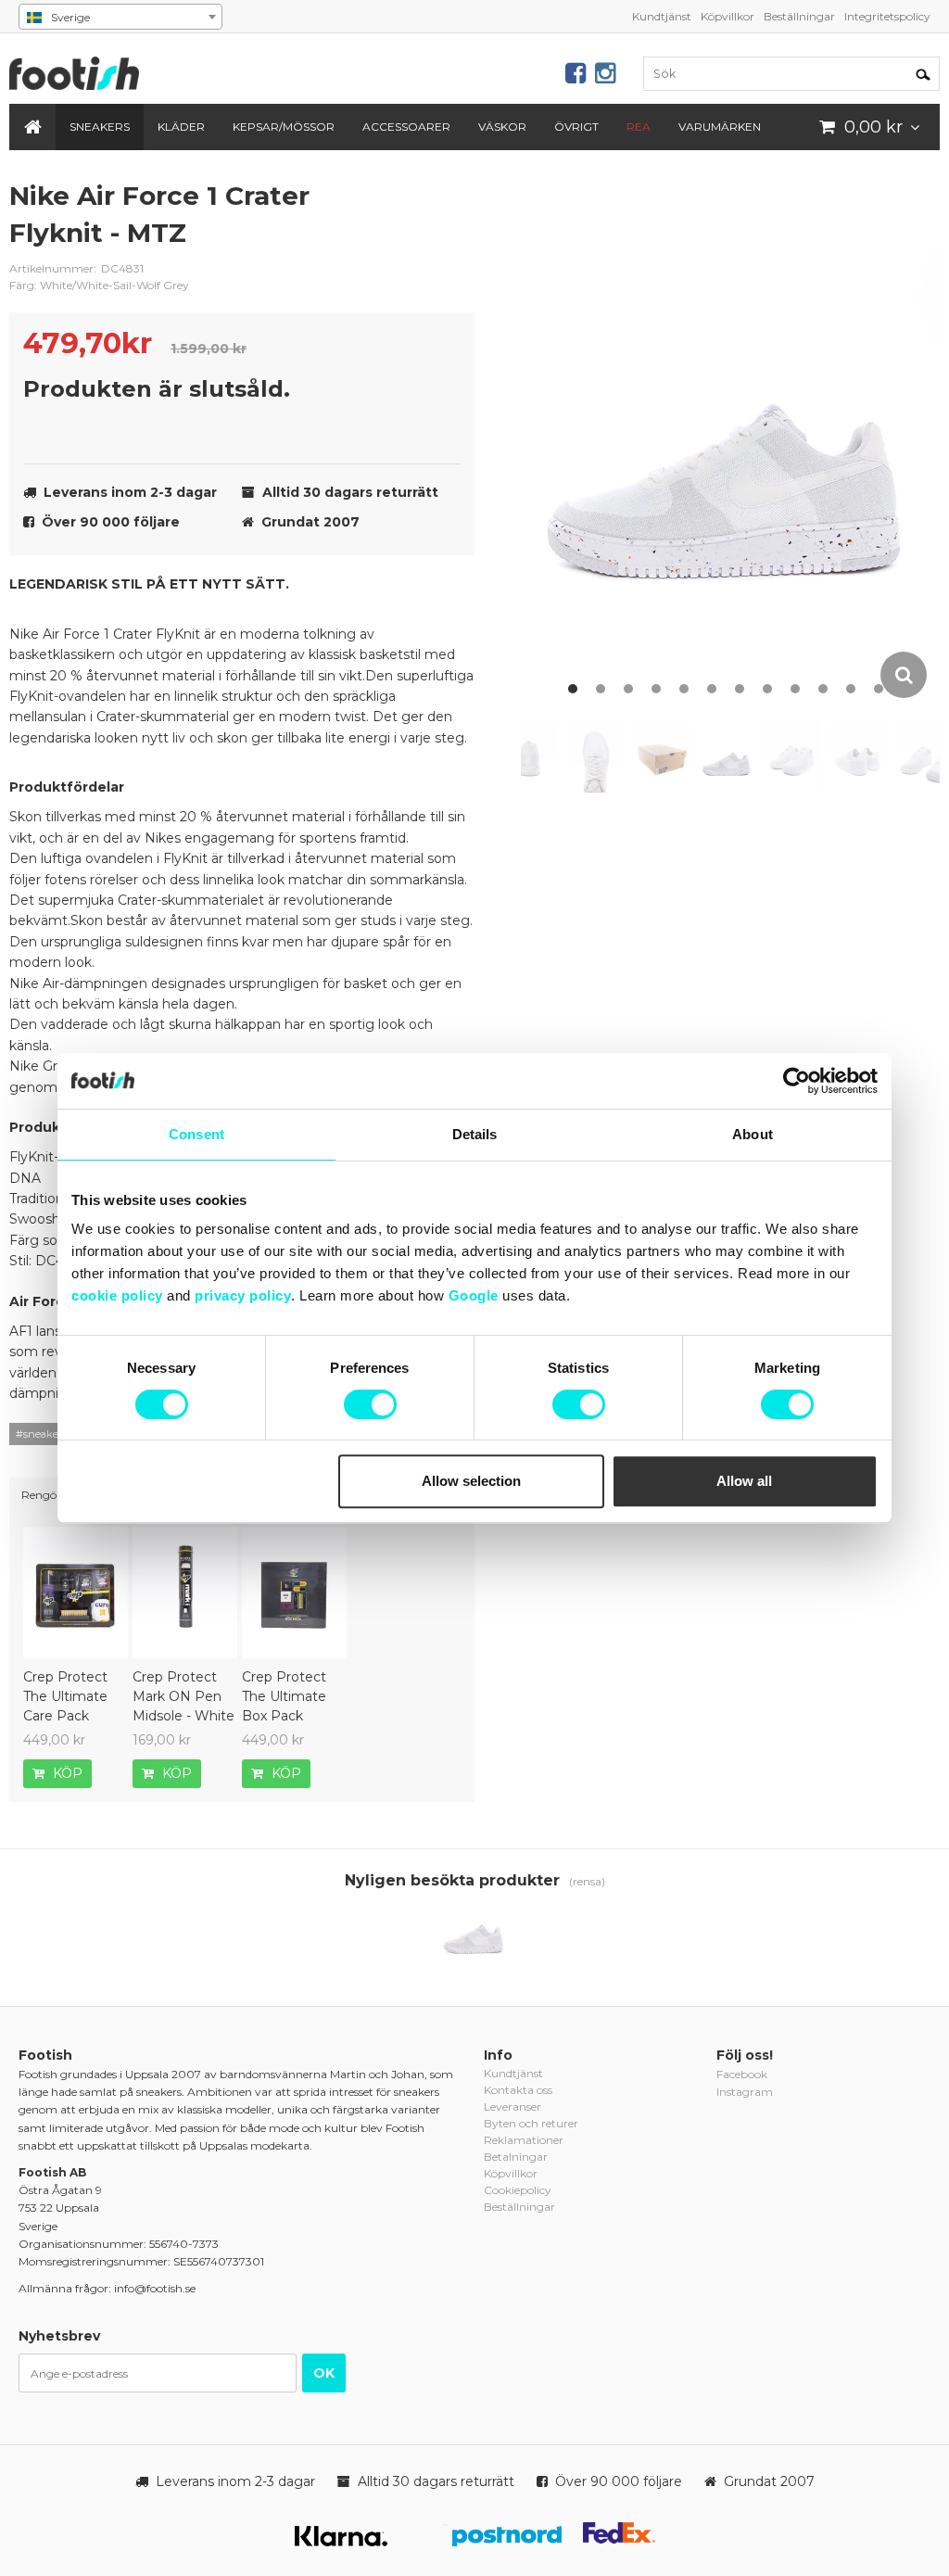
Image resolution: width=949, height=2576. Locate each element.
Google (474, 1295)
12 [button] (879, 689)
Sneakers (100, 127)
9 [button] (795, 689)
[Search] (923, 73)
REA (639, 127)
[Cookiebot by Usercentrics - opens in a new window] (797, 1081)
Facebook (742, 2074)
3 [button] (628, 689)
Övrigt (576, 127)
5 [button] (684, 689)
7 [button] (740, 689)
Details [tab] (475, 1134)
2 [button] (601, 689)
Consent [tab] (196, 1134)
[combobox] (120, 17)
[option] (730, 440)
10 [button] (823, 689)
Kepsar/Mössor (284, 127)
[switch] (370, 1404)
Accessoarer (406, 127)
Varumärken (720, 127)
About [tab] (753, 1134)
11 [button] (851, 689)
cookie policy (117, 1295)
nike (447, 210)
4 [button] (656, 689)
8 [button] (767, 689)
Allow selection (471, 1481)
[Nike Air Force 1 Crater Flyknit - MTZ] (474, 1936)
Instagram (745, 2092)
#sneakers (41, 1434)
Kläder (181, 127)
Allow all (744, 1481)
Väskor (502, 127)
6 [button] (712, 689)
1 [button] (573, 689)
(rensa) (587, 1881)
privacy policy (243, 1295)
